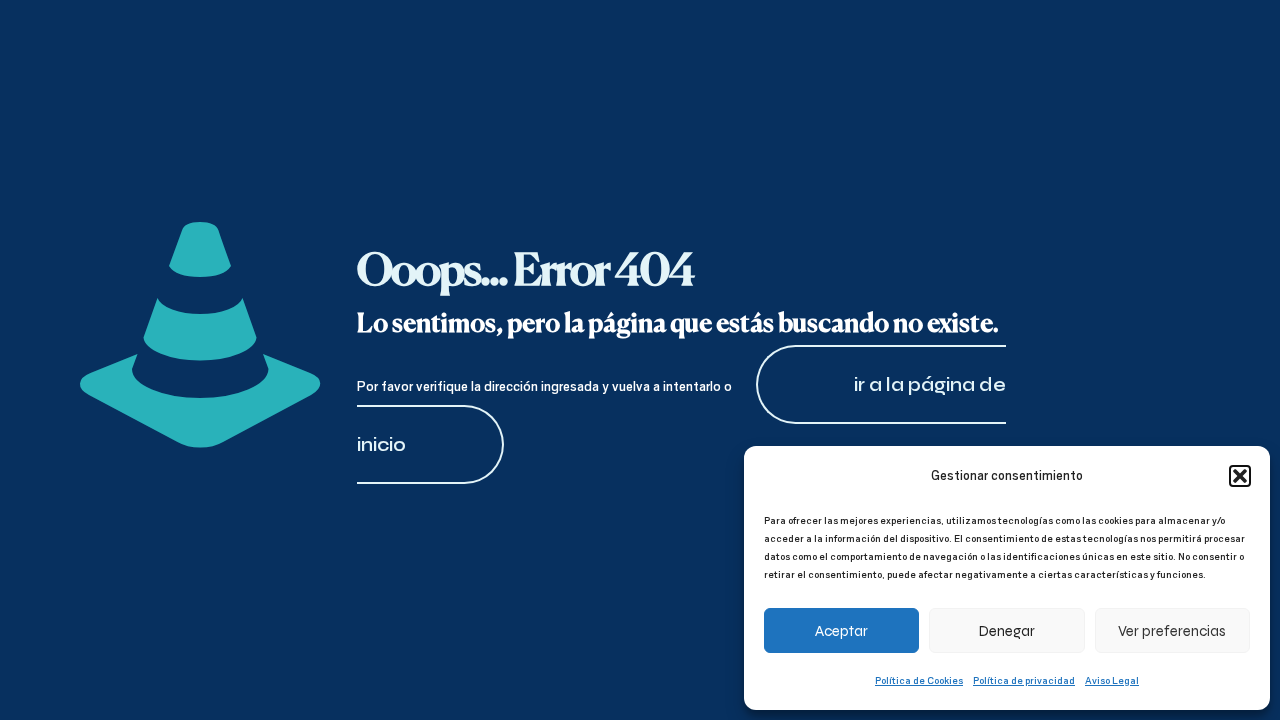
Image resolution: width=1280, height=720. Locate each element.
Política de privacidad (1024, 680)
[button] (1240, 476)
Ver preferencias (1172, 631)
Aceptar (841, 631)
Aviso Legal (1112, 680)
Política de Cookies (919, 680)
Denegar (1007, 631)
